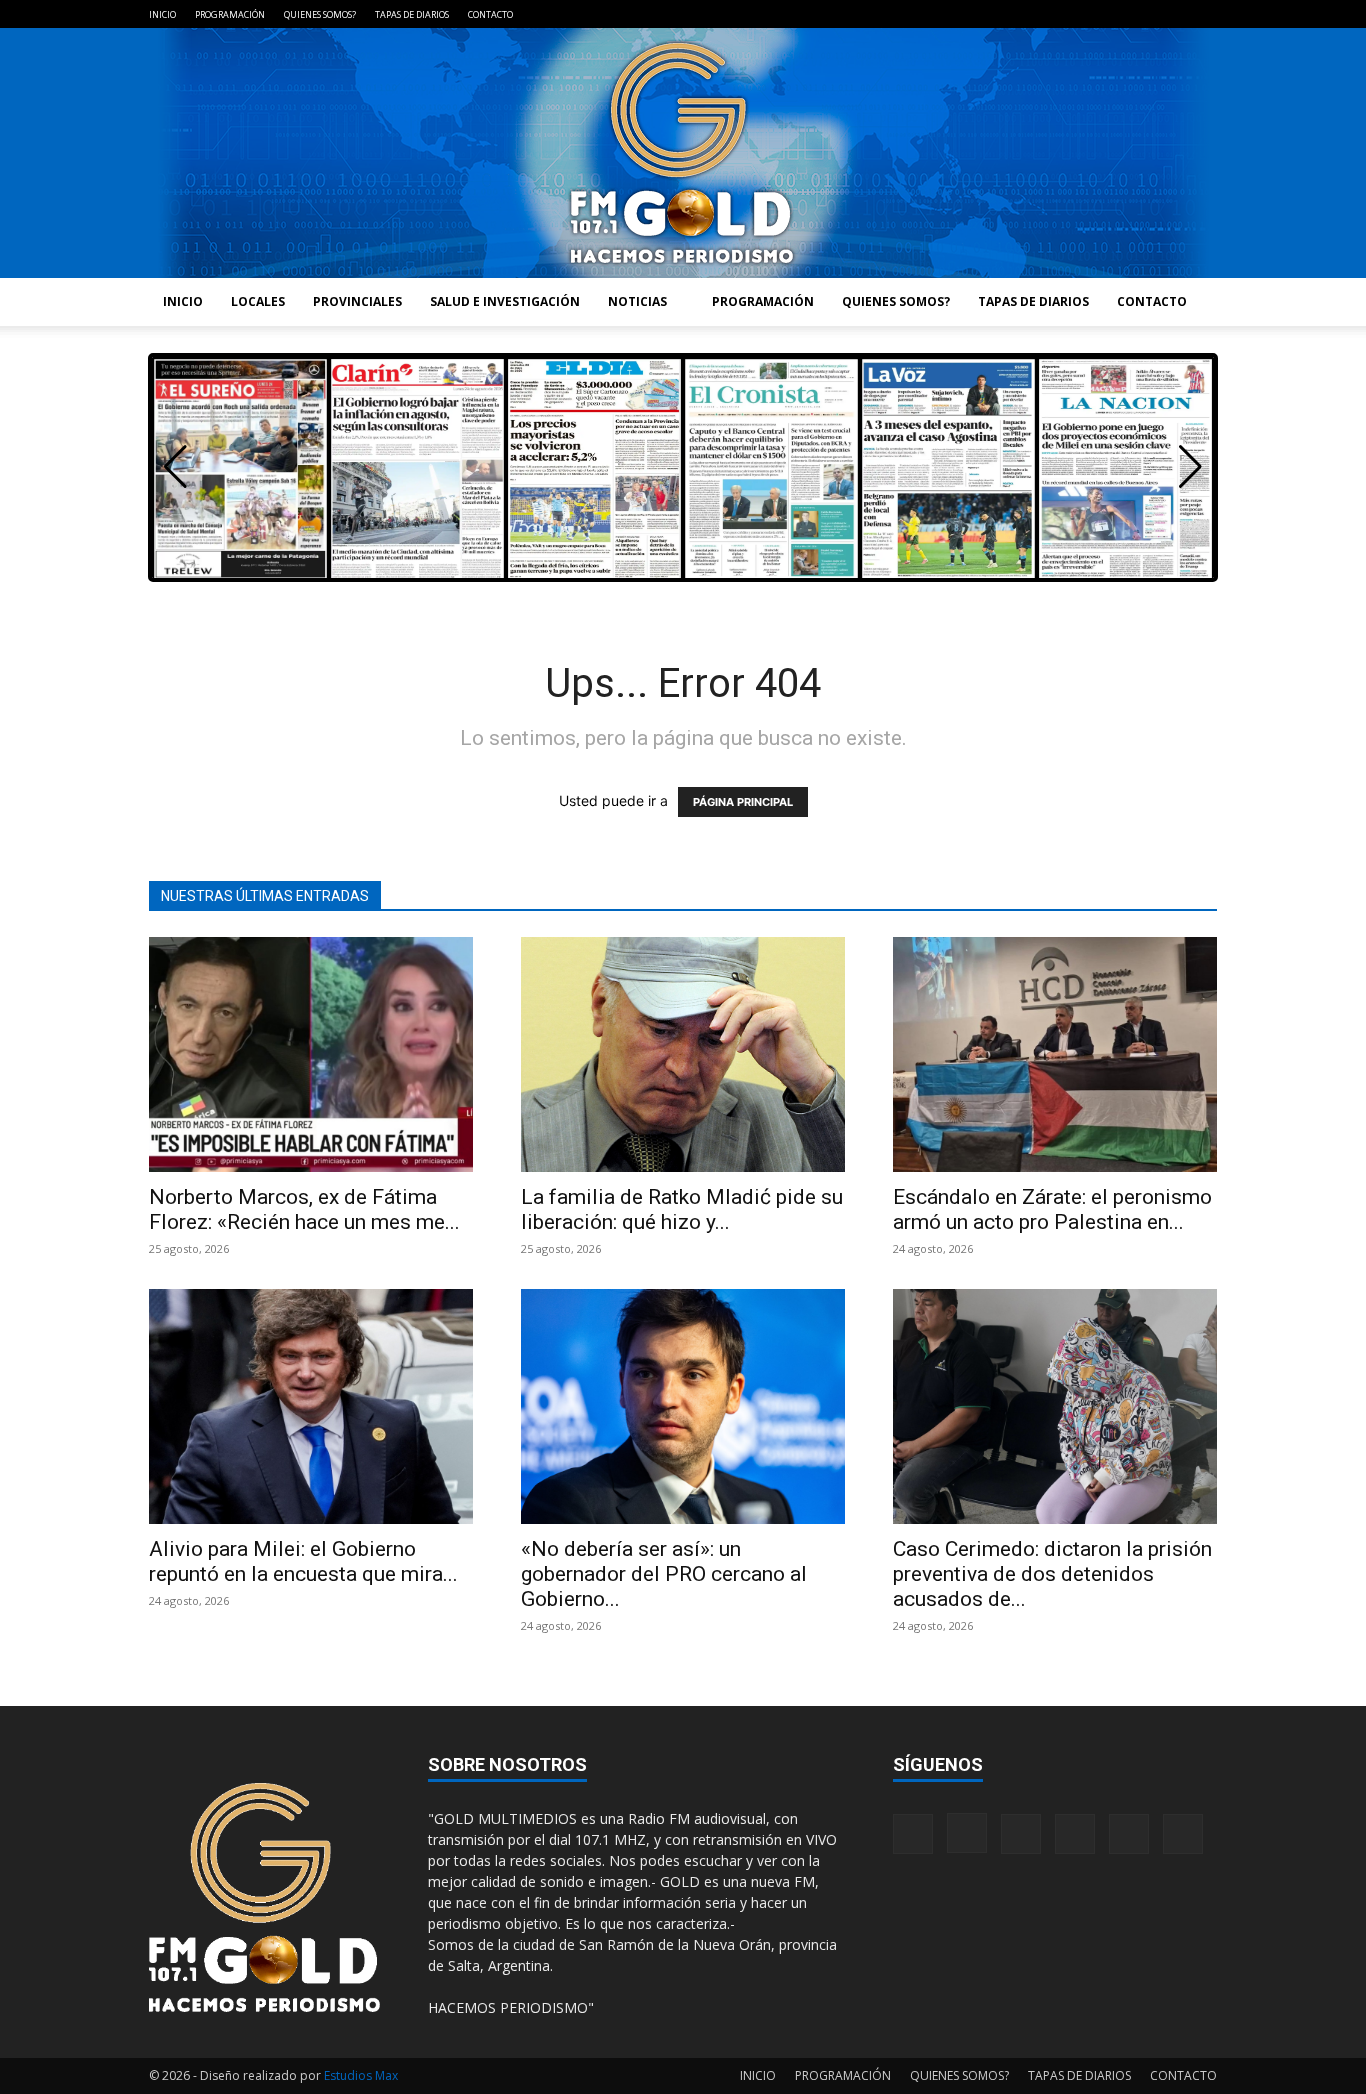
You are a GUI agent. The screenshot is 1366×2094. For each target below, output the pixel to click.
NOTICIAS (637, 301)
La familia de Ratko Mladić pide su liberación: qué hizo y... (682, 1209)
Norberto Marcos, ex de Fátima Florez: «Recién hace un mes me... (304, 1209)
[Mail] (1103, 14)
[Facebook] (1037, 14)
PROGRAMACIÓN (230, 14)
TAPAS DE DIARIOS (412, 14)
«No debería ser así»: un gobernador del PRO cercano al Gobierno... (664, 1574)
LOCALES (258, 301)
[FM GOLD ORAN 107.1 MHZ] (683, 153)
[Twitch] (1136, 14)
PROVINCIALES (357, 301)
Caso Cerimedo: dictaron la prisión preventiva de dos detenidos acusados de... (1052, 1574)
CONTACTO (490, 14)
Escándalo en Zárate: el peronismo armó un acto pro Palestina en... (1052, 1209)
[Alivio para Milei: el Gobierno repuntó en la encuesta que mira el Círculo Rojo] (311, 1406)
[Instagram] (1070, 14)
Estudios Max (361, 2075)
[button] (1190, 467)
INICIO (162, 14)
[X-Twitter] (1169, 14)
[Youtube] (1202, 14)
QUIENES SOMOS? (320, 14)
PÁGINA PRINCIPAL (743, 802)
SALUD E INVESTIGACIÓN (505, 301)
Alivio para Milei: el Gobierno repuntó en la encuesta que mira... (303, 1561)
